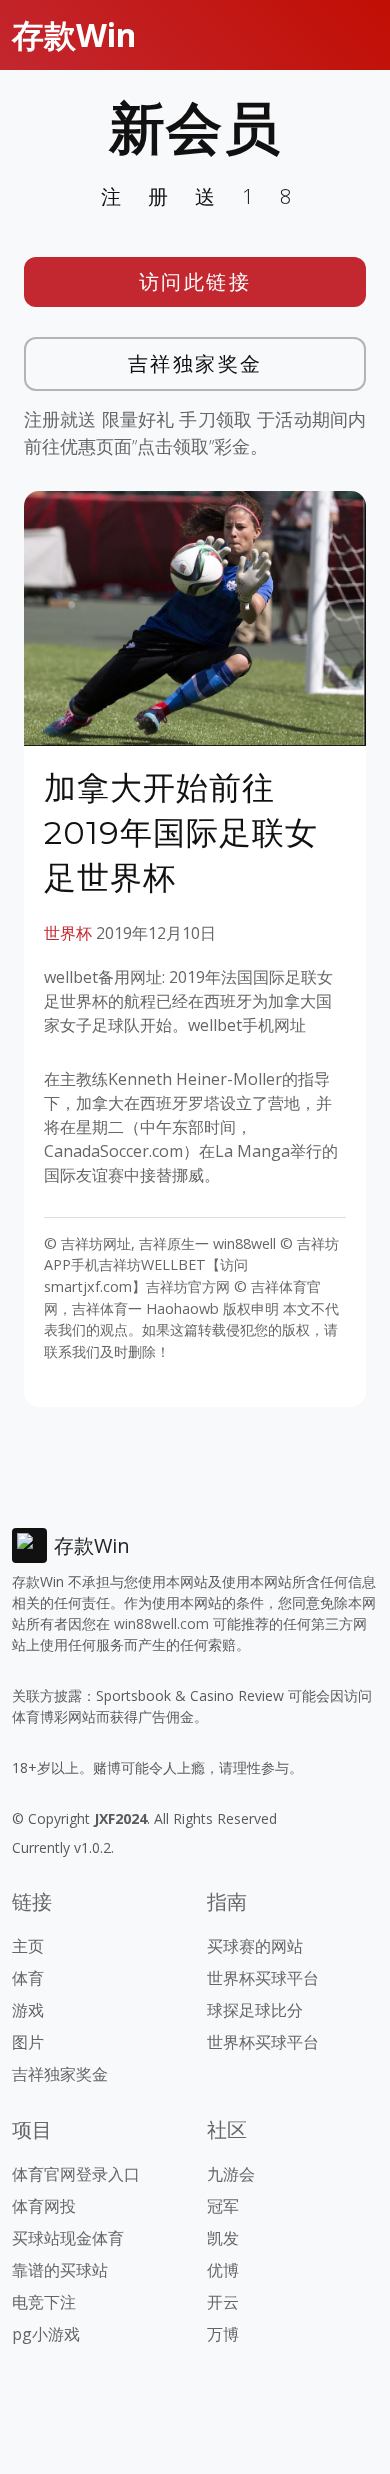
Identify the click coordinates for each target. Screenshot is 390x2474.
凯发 (223, 2238)
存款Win (74, 34)
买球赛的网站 (255, 1946)
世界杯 (68, 933)
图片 (28, 2042)
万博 (223, 2334)
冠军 (223, 2206)
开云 (223, 2302)
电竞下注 (44, 2302)
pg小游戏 (46, 2334)
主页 (28, 1946)
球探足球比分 (255, 2010)
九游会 (231, 2174)
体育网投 (44, 2206)
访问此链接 (195, 281)
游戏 (28, 2010)
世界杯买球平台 (263, 1978)
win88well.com (161, 1623)
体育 (28, 1978)
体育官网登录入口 (76, 2174)
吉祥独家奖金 (195, 363)
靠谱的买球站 (60, 2270)
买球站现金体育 (68, 2238)
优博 (223, 2270)
